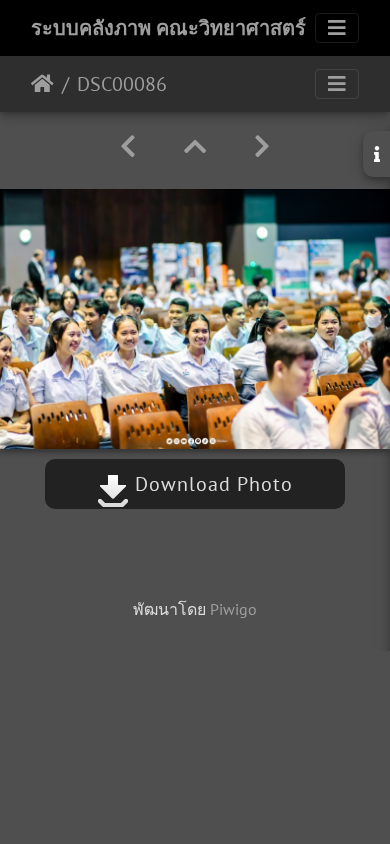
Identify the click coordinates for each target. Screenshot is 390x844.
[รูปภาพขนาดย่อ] (195, 146)
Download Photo (211, 484)
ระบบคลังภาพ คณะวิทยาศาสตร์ (168, 28)
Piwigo (233, 609)
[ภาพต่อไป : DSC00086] (262, 146)
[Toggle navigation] (337, 28)
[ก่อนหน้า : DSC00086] (128, 146)
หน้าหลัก (42, 84)
